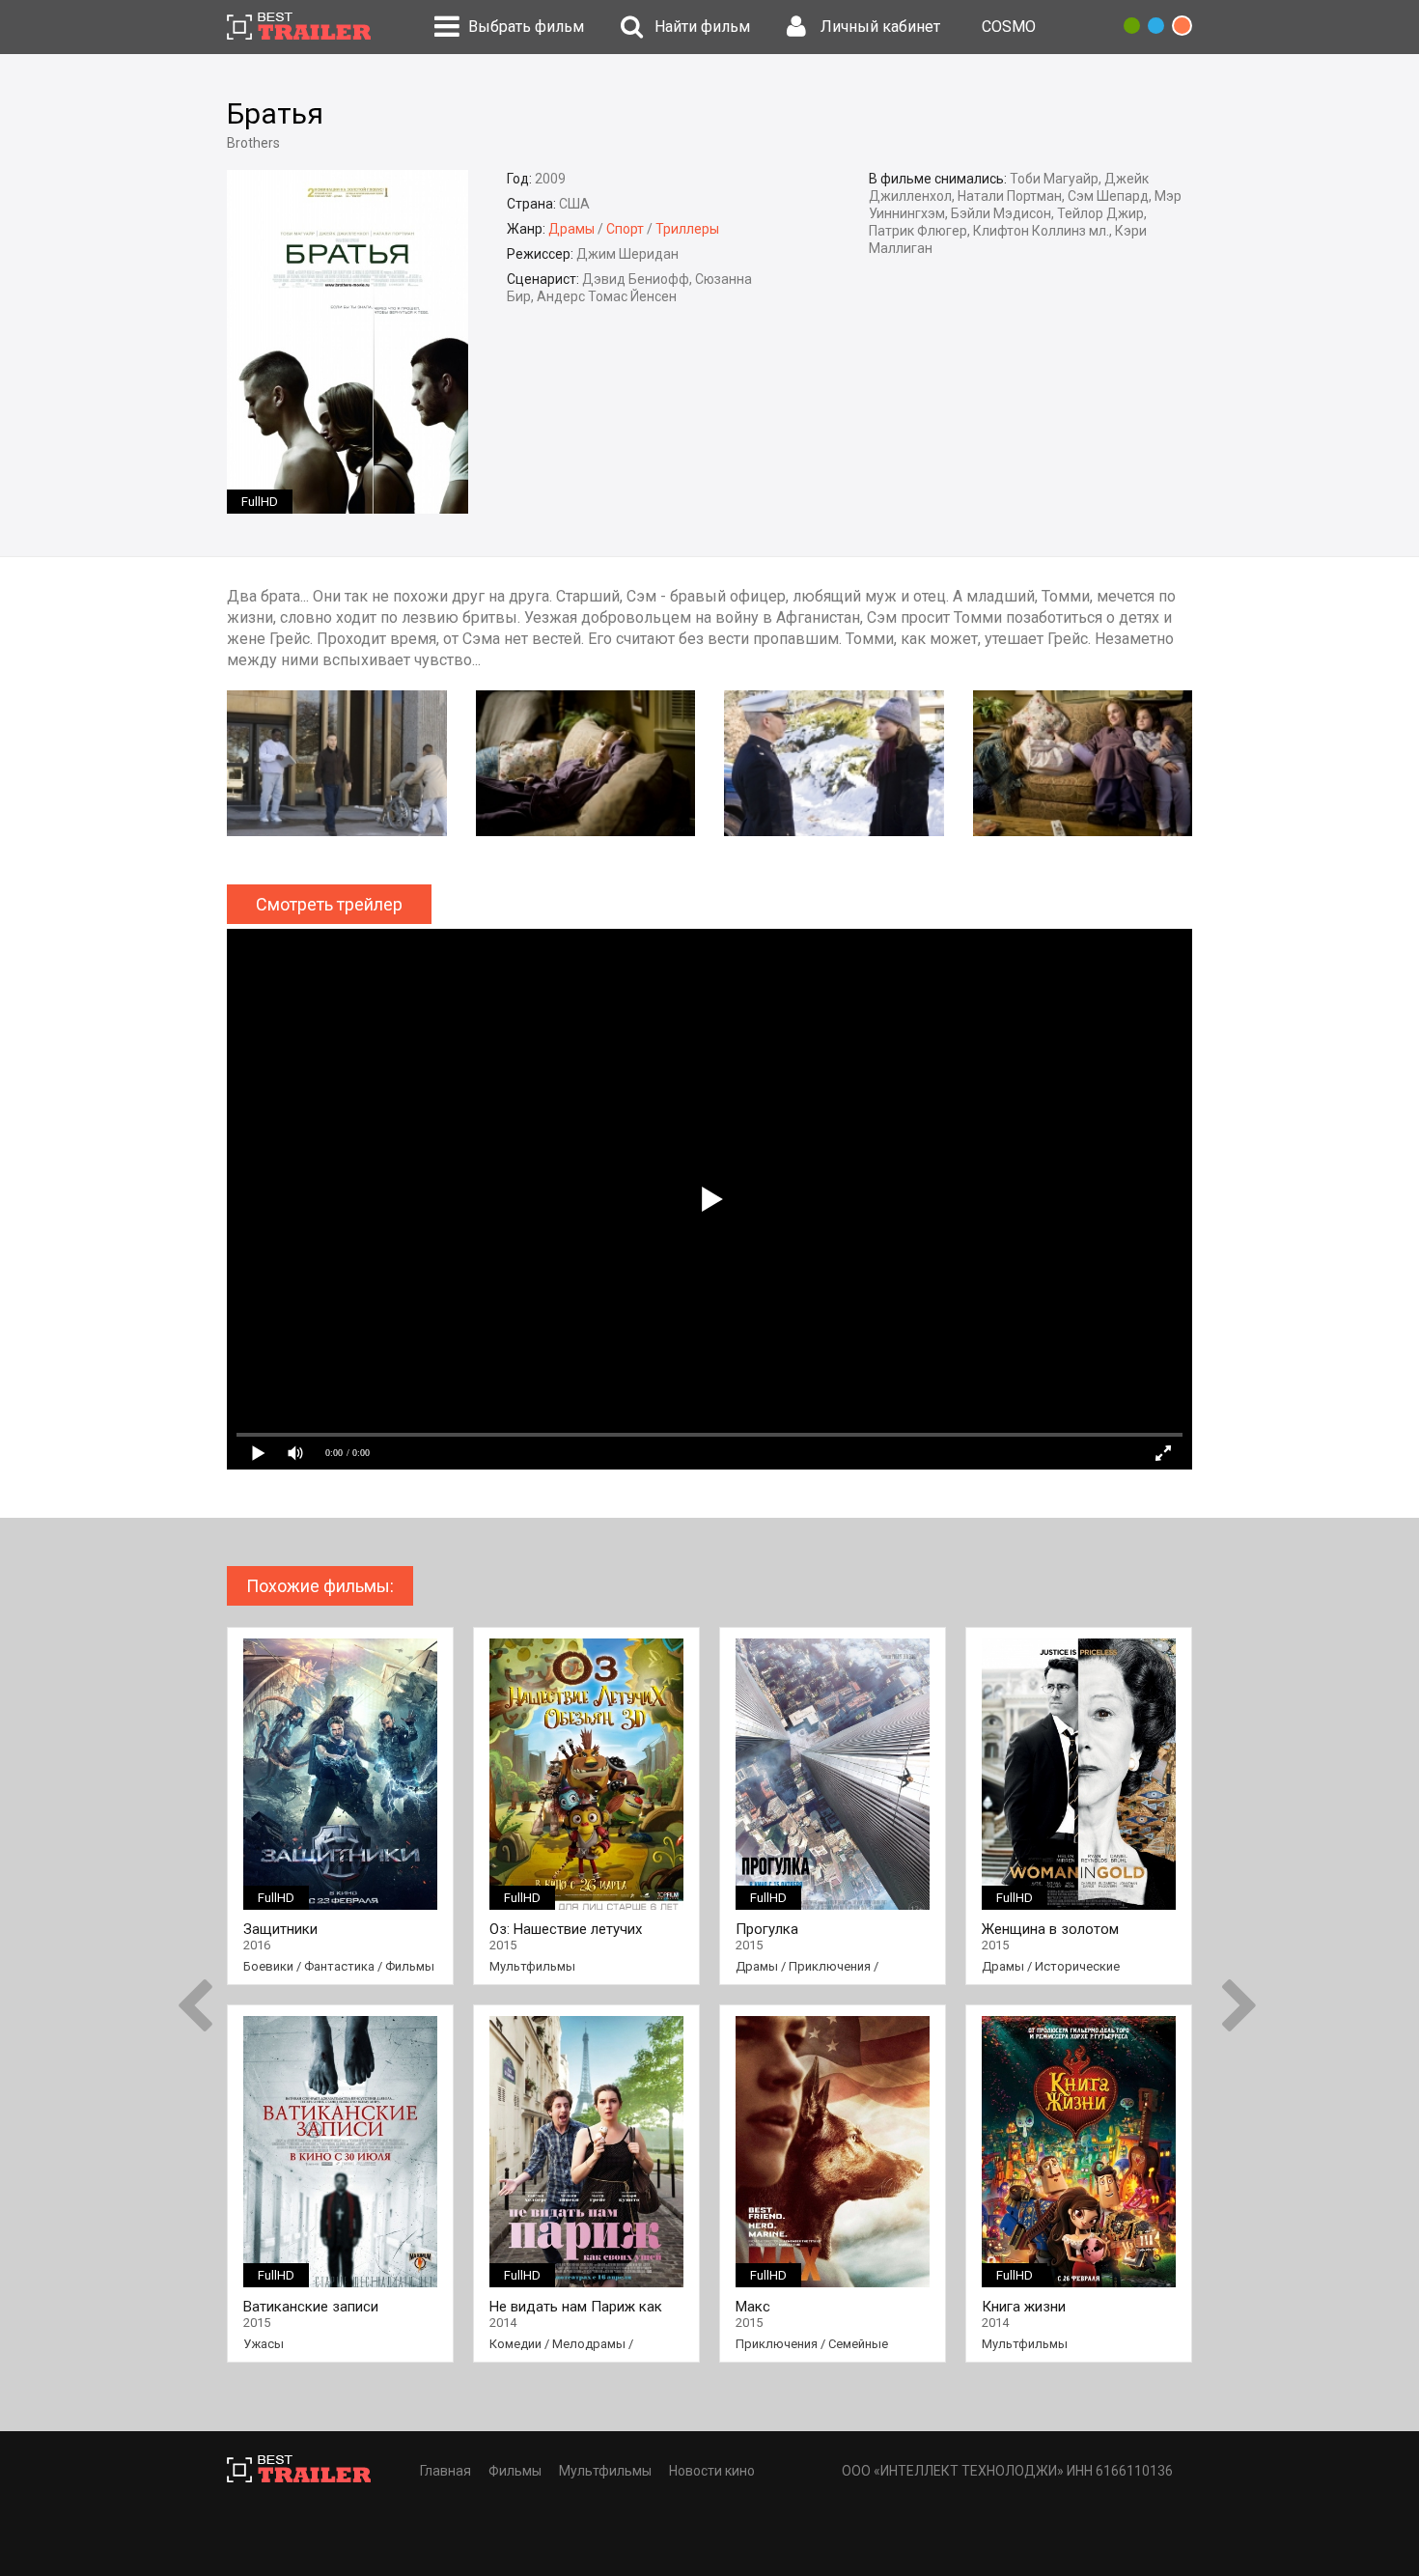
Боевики (268, 1966)
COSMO (1009, 27)
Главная (445, 2471)
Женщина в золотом (1050, 1930)
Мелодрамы (589, 2344)
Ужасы (264, 2344)
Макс (753, 2307)
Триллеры (687, 229)
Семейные (858, 2344)
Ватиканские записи (311, 2307)
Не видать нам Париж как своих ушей (576, 2307)
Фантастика (339, 1966)
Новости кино (712, 2471)
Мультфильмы (532, 1966)
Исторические (1077, 1966)
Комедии (515, 2344)
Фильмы (410, 1966)
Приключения (830, 1966)
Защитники (280, 1930)
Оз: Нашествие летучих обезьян (566, 1930)
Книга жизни (1024, 2307)
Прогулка (767, 1930)
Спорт (625, 229)
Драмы (571, 229)
